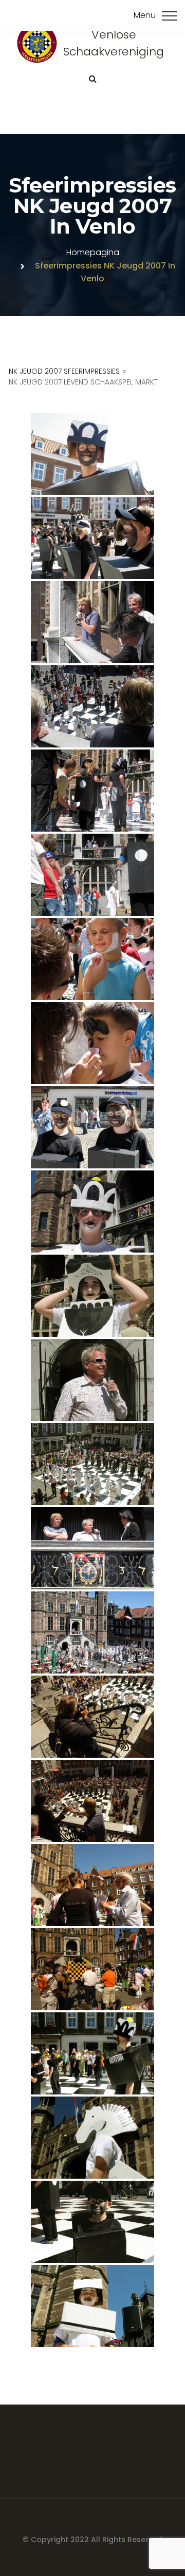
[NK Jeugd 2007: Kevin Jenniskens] (92, 454)
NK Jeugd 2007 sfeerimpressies (64, 371)
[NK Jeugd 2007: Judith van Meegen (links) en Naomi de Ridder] (92, 1127)
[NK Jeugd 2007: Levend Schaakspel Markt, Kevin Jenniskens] (92, 2053)
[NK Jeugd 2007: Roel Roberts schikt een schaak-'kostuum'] (92, 791)
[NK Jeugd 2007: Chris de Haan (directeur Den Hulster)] (92, 1380)
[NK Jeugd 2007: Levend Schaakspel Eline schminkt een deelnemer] (92, 1043)
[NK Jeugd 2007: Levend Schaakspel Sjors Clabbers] (92, 1212)
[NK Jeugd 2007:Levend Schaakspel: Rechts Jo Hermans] (92, 1885)
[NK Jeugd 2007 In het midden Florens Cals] (92, 538)
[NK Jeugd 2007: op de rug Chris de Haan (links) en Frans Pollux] (92, 706)
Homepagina (93, 252)
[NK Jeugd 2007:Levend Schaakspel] (92, 875)
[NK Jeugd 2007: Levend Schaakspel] (92, 1632)
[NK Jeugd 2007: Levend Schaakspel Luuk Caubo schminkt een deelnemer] (92, 959)
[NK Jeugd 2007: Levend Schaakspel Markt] (92, 1464)
